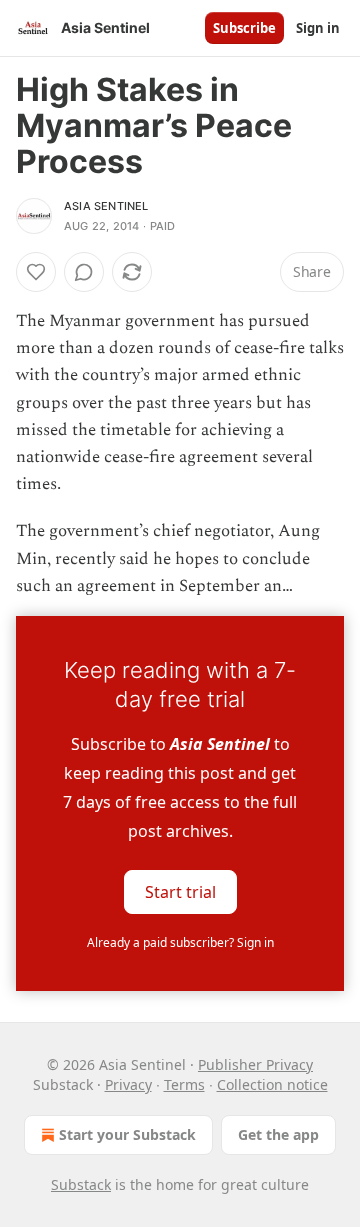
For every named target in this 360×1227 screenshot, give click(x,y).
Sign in (318, 28)
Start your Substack (127, 1134)
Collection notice (272, 1084)
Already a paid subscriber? (180, 942)
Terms (184, 1084)
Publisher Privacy (255, 1064)
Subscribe (244, 28)
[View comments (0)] (84, 272)
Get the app (278, 1134)
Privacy (128, 1084)
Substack (81, 1184)
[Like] (36, 272)
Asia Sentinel (106, 206)
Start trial (180, 892)
